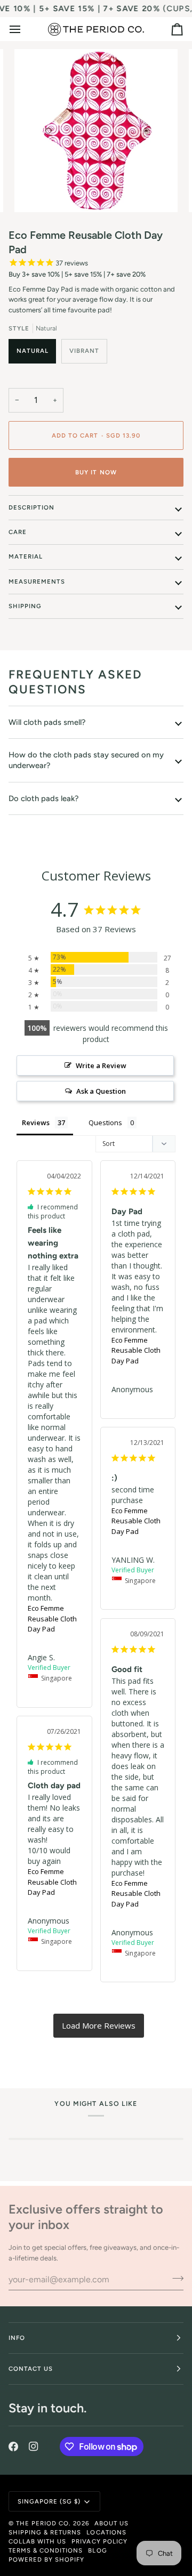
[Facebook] (13, 2446)
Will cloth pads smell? (47, 722)
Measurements (37, 582)
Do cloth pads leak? (43, 798)
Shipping (25, 606)
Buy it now (96, 472)
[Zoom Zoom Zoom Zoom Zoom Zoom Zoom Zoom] (96, 131)
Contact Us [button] (31, 2369)
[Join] (175, 2278)
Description (31, 507)
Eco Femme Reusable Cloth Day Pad (52, 1618)
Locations (106, 2532)
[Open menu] (25, 29)
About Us (111, 2523)
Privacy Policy (99, 2541)
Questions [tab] (105, 1123)
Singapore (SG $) (49, 2501)
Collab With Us (37, 2541)
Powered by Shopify (46, 2559)
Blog (97, 2550)
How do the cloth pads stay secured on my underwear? (86, 760)
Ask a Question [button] (101, 1091)
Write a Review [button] (101, 1065)
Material (26, 556)
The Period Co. (43, 2523)
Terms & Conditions (46, 2550)
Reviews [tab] (36, 1123)
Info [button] (17, 2338)
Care (18, 532)
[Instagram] (34, 2446)
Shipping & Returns (45, 2532)
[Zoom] (34, 192)
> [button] (99, 2026)
